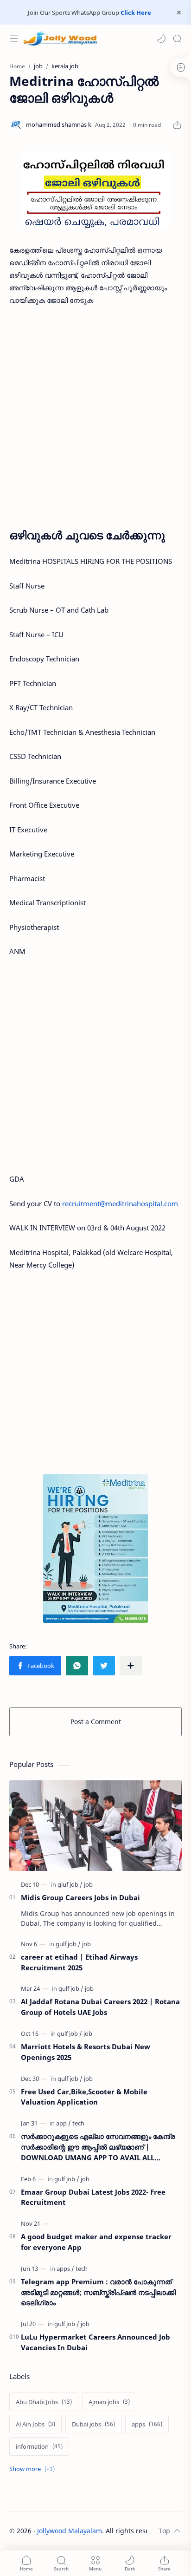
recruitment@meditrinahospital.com (120, 1203)
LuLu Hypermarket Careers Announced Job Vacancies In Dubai (95, 2342)
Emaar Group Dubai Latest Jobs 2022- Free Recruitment (93, 2197)
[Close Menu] (179, 13)
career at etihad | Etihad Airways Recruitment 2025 (79, 1962)
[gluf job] (70, 1884)
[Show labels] (34, 2469)
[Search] (177, 39)
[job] (88, 1884)
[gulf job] (68, 1944)
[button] (161, 39)
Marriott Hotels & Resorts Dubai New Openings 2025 (86, 2052)
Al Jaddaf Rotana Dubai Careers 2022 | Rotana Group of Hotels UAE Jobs (100, 2007)
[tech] (78, 2123)
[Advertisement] (95, 414)
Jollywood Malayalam (70, 2531)
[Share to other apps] (131, 1666)
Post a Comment (96, 1722)
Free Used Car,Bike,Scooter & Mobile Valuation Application (84, 2097)
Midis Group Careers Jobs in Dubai (80, 1897)
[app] (64, 2123)
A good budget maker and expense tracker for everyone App (96, 2242)
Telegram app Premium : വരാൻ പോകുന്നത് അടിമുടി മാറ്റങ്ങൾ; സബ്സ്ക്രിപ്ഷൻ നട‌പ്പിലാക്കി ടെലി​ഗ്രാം (98, 2292)
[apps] (65, 2269)
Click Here (136, 13)
